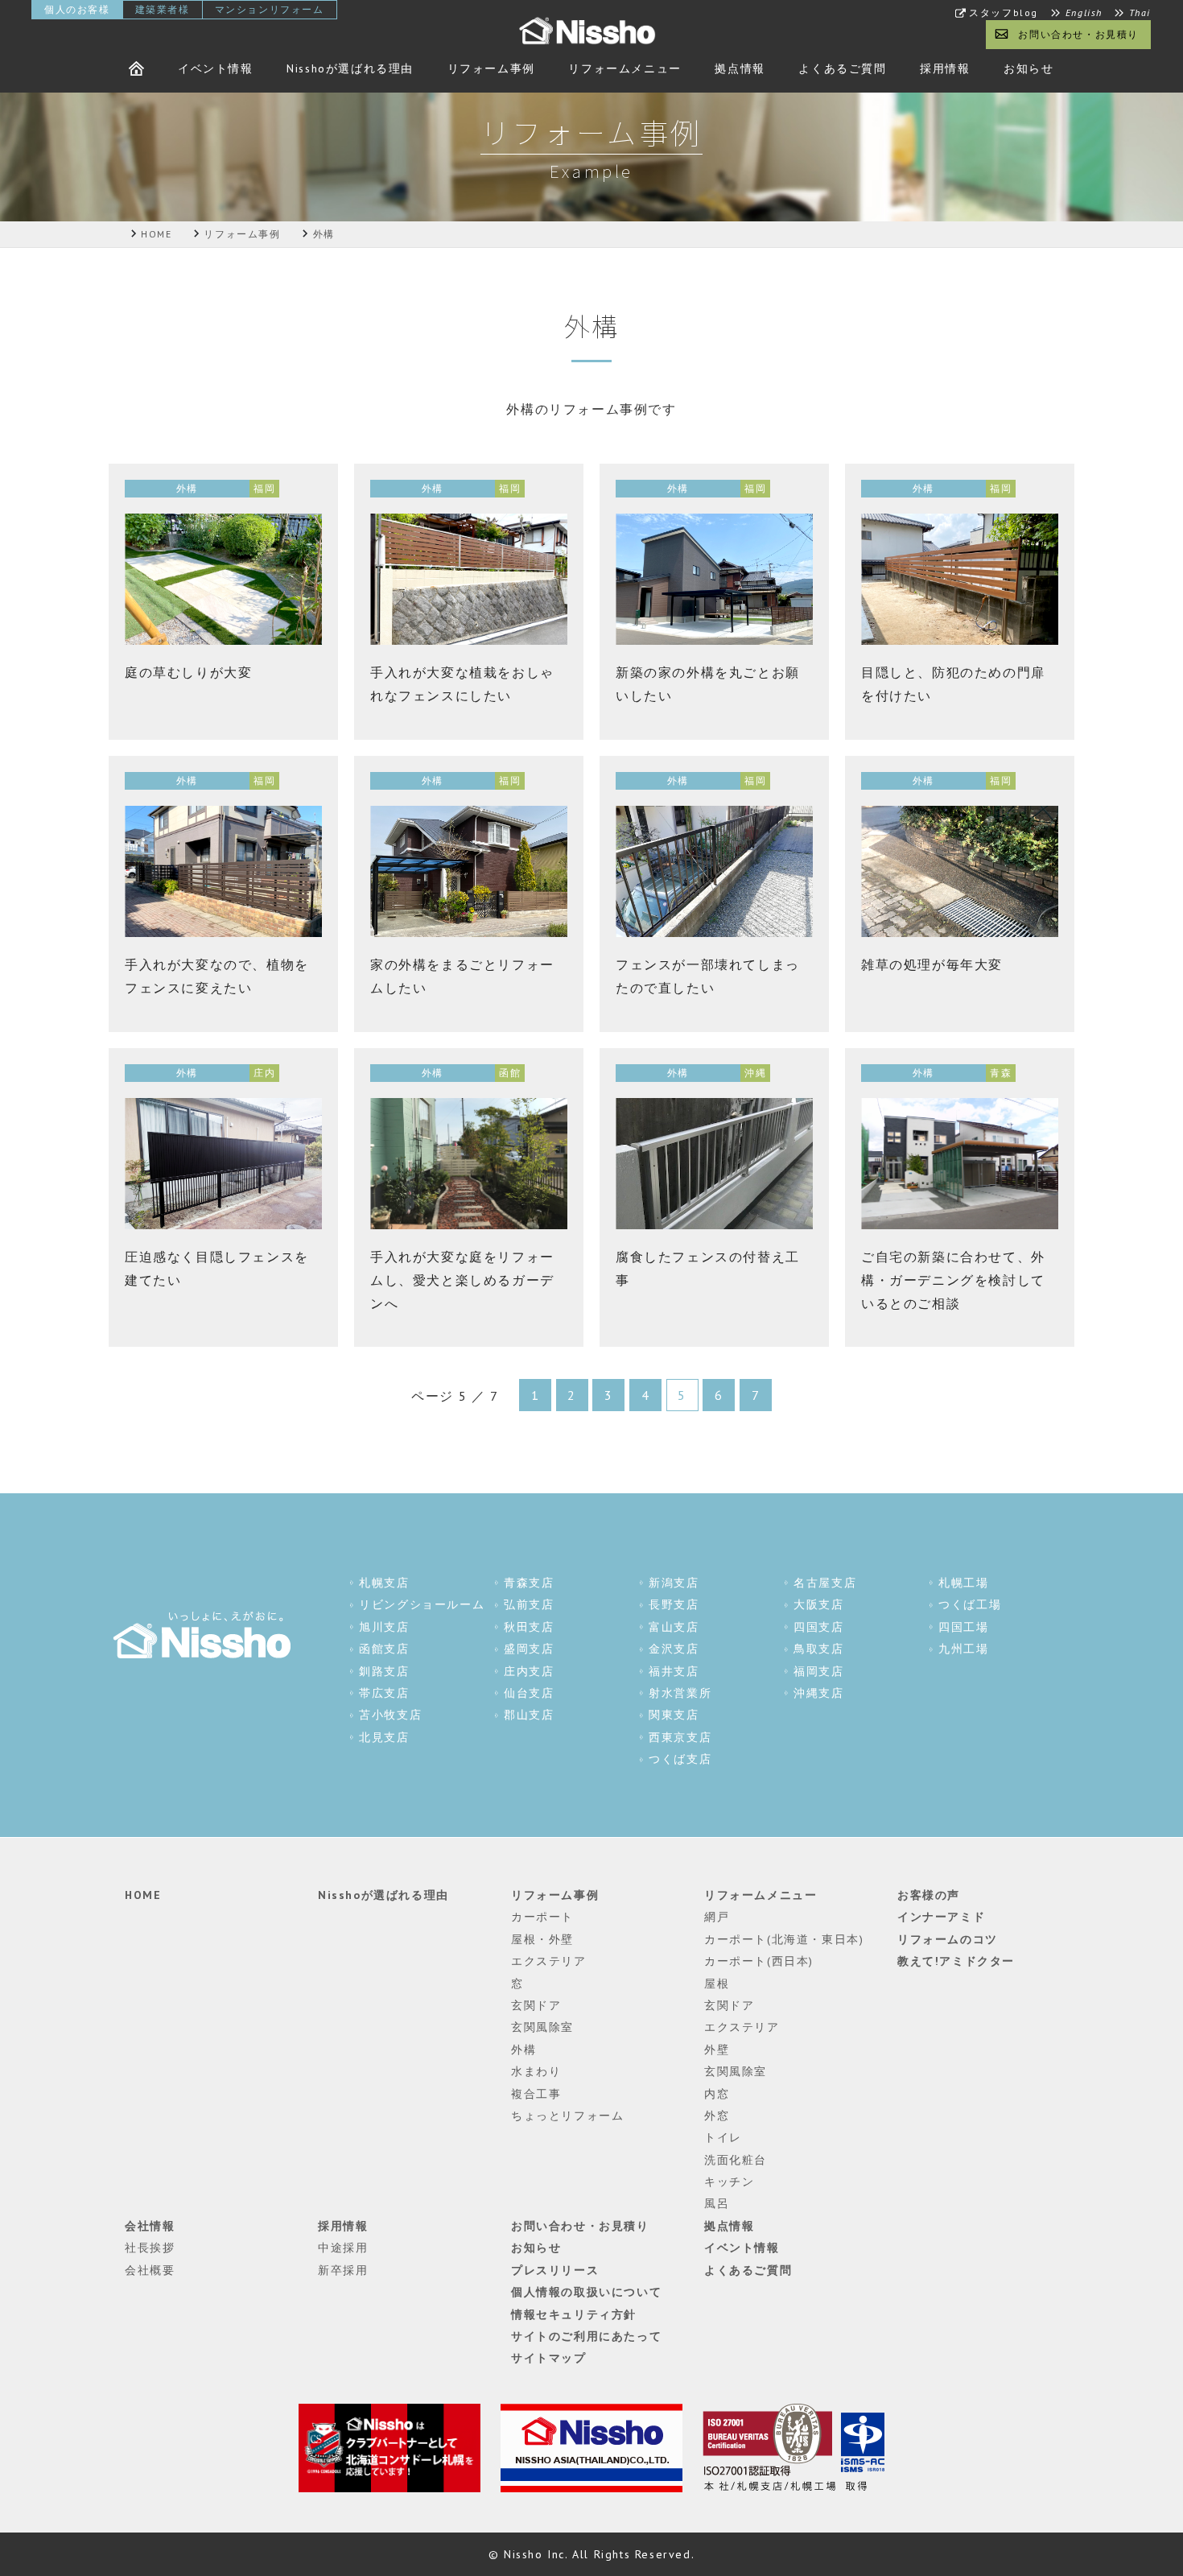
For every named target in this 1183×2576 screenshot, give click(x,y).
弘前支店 (529, 1604)
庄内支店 (529, 1671)
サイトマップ (549, 2358)
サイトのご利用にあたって (586, 2336)
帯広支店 (384, 1693)
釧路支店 (384, 1671)
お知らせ (1028, 68)
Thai (1140, 13)
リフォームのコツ (948, 1939)
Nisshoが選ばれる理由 (350, 68)
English (1084, 13)
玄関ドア (536, 2005)
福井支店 (674, 1671)
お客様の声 (929, 1895)
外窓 (717, 2116)
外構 (523, 2050)
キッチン (729, 2182)
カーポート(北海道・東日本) (784, 1939)
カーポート (542, 1917)
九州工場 (963, 1649)
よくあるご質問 (842, 68)
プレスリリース (555, 2270)
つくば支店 (680, 1759)
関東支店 (674, 1715)
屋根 (717, 1984)
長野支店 (674, 1604)
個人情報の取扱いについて (586, 2292)
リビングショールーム (422, 1604)
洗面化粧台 (736, 2160)
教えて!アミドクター (956, 1961)
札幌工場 (963, 1583)
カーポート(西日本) (759, 1961)
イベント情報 (216, 68)
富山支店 (674, 1627)
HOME (143, 1895)
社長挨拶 (150, 2248)
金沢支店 (674, 1649)
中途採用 (343, 2248)
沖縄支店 (818, 1693)
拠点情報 (740, 68)
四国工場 (963, 1627)
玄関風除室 (542, 2027)
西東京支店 (680, 1737)
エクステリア (549, 1961)
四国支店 (818, 1627)
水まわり (536, 2071)
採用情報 (945, 68)
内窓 (717, 2094)
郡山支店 (529, 1715)
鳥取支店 (818, 1649)
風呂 (717, 2203)
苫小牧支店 (390, 1715)
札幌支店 (384, 1583)
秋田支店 (529, 1627)
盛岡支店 (529, 1649)
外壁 (717, 2050)
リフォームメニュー (624, 68)
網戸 (717, 1917)
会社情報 (150, 2226)
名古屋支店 (825, 1583)
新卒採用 (343, 2270)
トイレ (723, 2137)
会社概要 (150, 2270)
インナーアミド (941, 1917)
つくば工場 (970, 1604)
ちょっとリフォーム (567, 2116)
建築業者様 (163, 9)
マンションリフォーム (270, 9)
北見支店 (384, 1737)
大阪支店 (818, 1604)
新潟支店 (674, 1583)
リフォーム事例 (491, 68)
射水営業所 (680, 1693)
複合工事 (536, 2094)
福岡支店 (818, 1671)
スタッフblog (1004, 13)
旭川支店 (384, 1627)
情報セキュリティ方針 (574, 2314)
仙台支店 (529, 1693)
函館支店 (384, 1649)
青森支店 (529, 1583)
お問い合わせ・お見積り (1078, 34)
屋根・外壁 (542, 1939)
